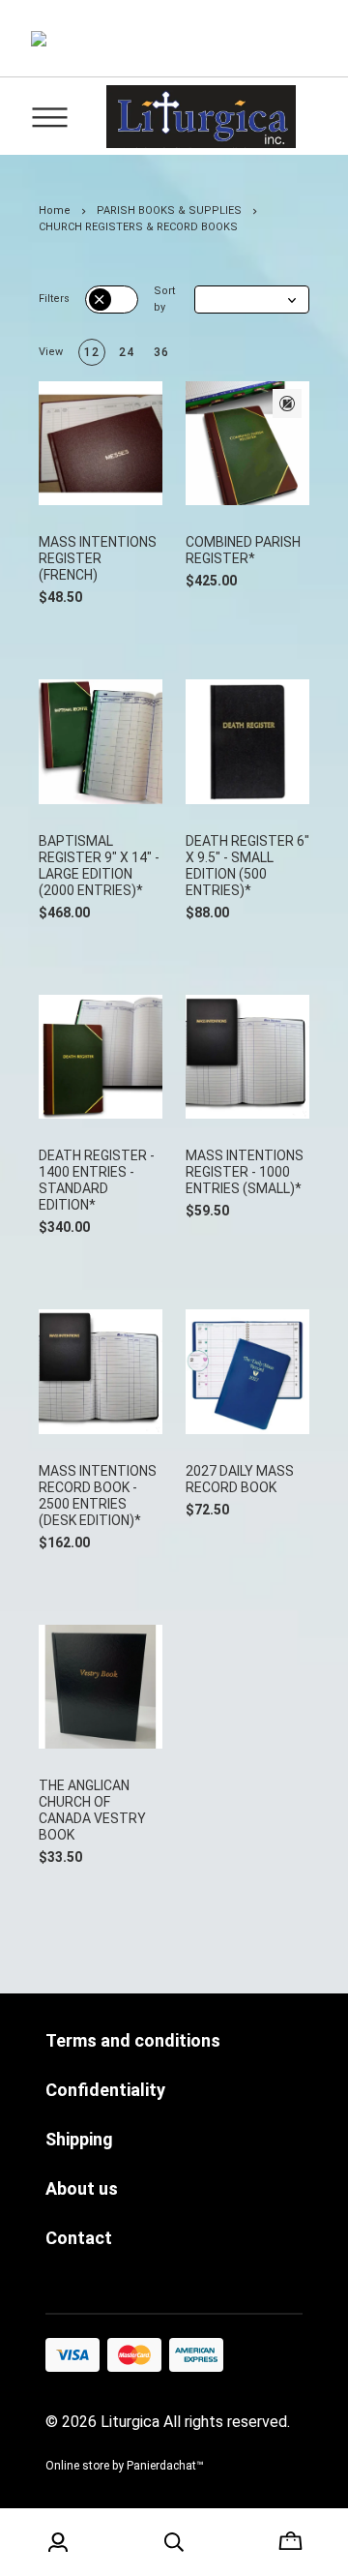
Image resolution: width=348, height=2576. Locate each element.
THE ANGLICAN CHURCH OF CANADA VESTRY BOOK (92, 1810)
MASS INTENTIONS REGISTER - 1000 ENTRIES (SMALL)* (245, 1172)
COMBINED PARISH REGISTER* (243, 550)
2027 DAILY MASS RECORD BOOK (240, 1479)
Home (55, 210)
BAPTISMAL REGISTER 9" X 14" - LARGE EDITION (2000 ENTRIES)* (99, 866)
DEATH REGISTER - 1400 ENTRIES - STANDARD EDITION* (97, 1180)
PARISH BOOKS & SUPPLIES (169, 210)
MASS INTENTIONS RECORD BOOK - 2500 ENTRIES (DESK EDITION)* (98, 1496)
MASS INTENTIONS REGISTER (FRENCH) (98, 558)
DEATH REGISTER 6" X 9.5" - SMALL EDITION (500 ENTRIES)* (247, 866)
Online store (77, 2466)
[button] (252, 300)
